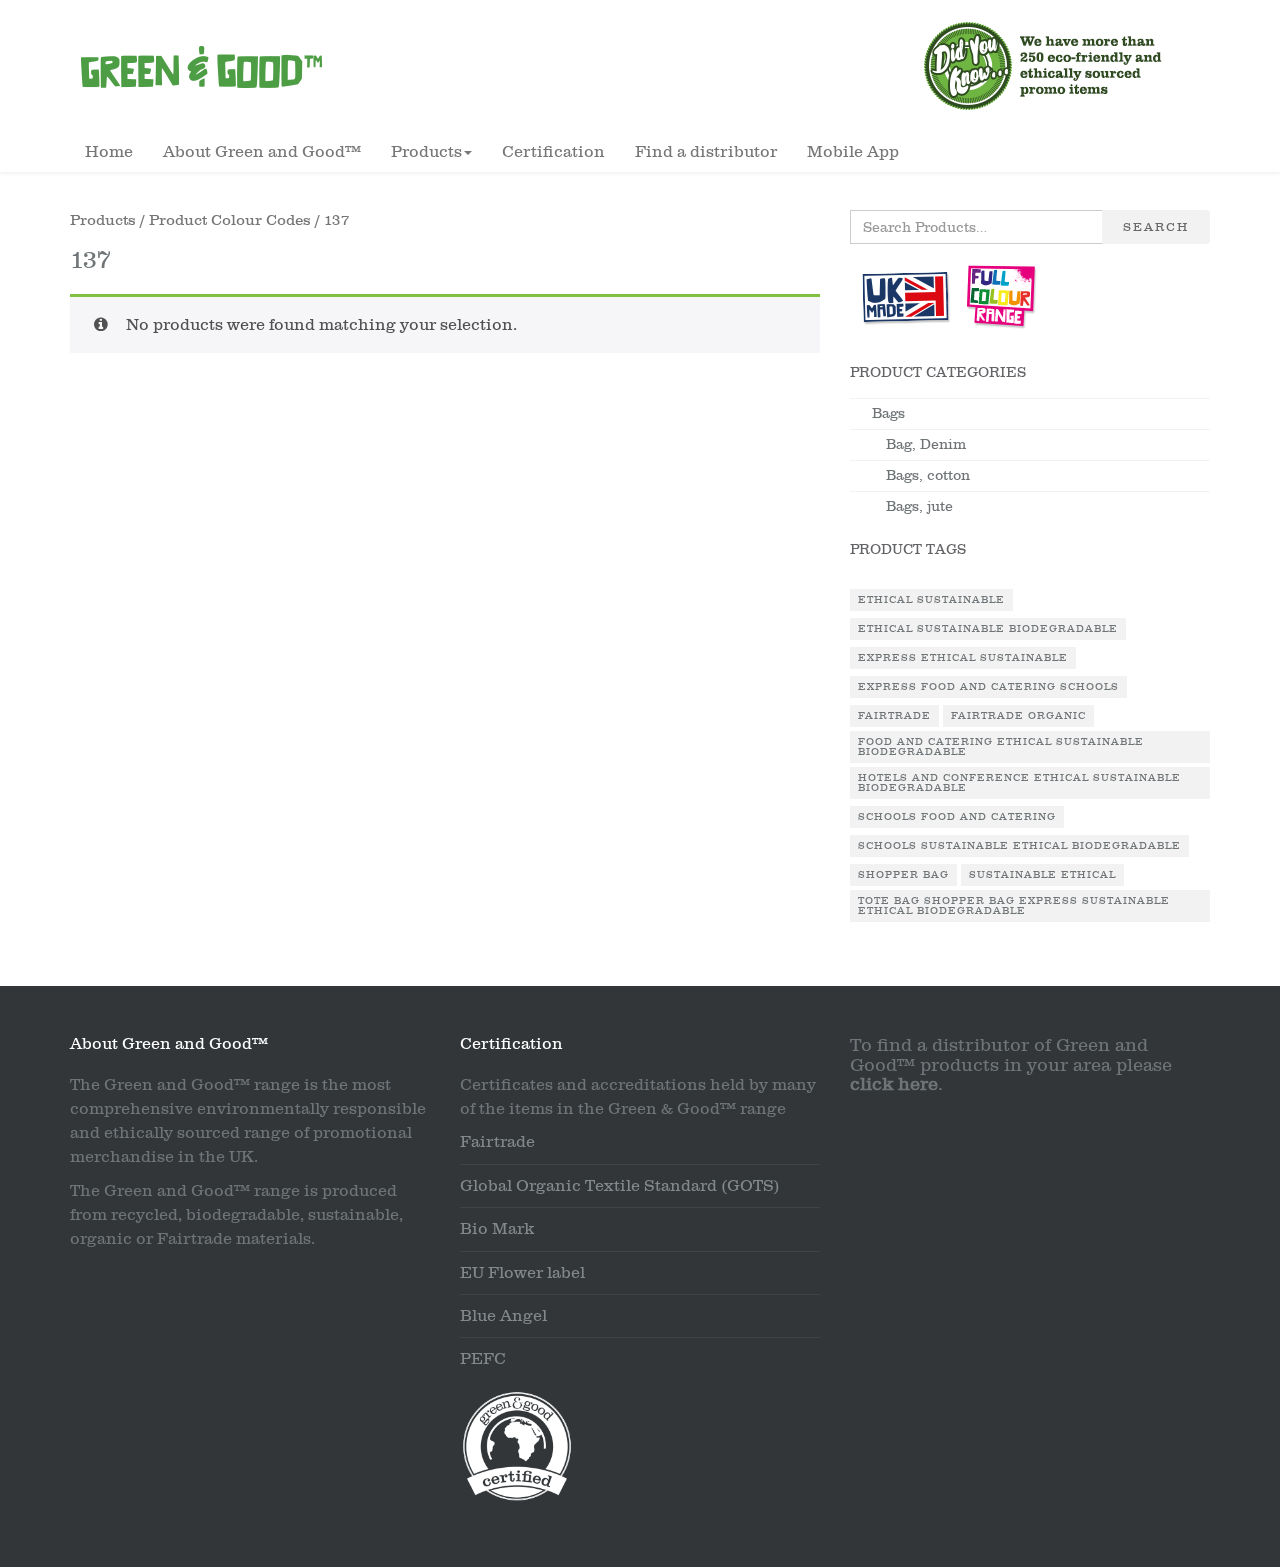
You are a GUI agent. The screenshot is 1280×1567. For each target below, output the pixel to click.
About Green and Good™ (262, 152)
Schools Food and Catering (957, 817)
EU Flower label (522, 1273)
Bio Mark (497, 1229)
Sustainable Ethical (1042, 875)
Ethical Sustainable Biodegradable (988, 629)
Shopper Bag (903, 875)
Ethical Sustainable (931, 600)
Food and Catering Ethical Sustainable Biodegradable (1001, 747)
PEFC (483, 1359)
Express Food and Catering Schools (988, 687)
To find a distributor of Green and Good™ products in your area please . (1011, 1065)
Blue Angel (503, 1316)
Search (1156, 227)
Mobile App (853, 152)
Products (103, 220)
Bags (888, 413)
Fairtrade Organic (1018, 716)
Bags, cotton (928, 475)
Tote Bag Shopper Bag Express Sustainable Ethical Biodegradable (1014, 906)
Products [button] (426, 152)
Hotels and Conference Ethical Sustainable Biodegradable (1019, 783)
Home (109, 152)
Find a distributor (706, 152)
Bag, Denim (926, 444)
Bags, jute (919, 506)
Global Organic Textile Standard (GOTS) (620, 1186)
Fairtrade (894, 716)
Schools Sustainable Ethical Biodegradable (1019, 846)
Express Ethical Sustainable (963, 658)
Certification (553, 152)
